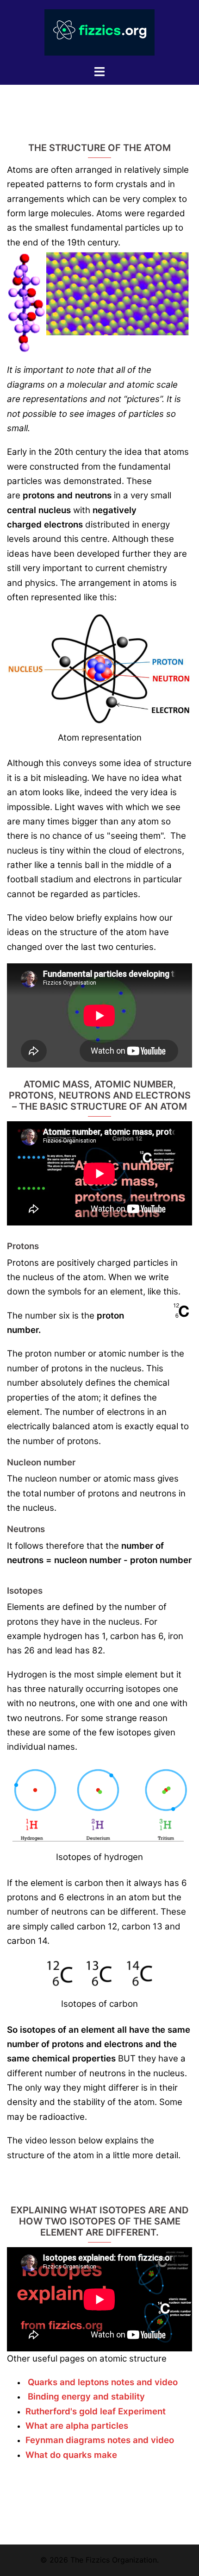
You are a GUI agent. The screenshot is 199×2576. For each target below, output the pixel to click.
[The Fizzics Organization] (100, 31)
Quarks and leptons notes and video (104, 2382)
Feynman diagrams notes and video (100, 2440)
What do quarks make (72, 2455)
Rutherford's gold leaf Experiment (96, 2411)
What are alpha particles (77, 2426)
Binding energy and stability (86, 2397)
